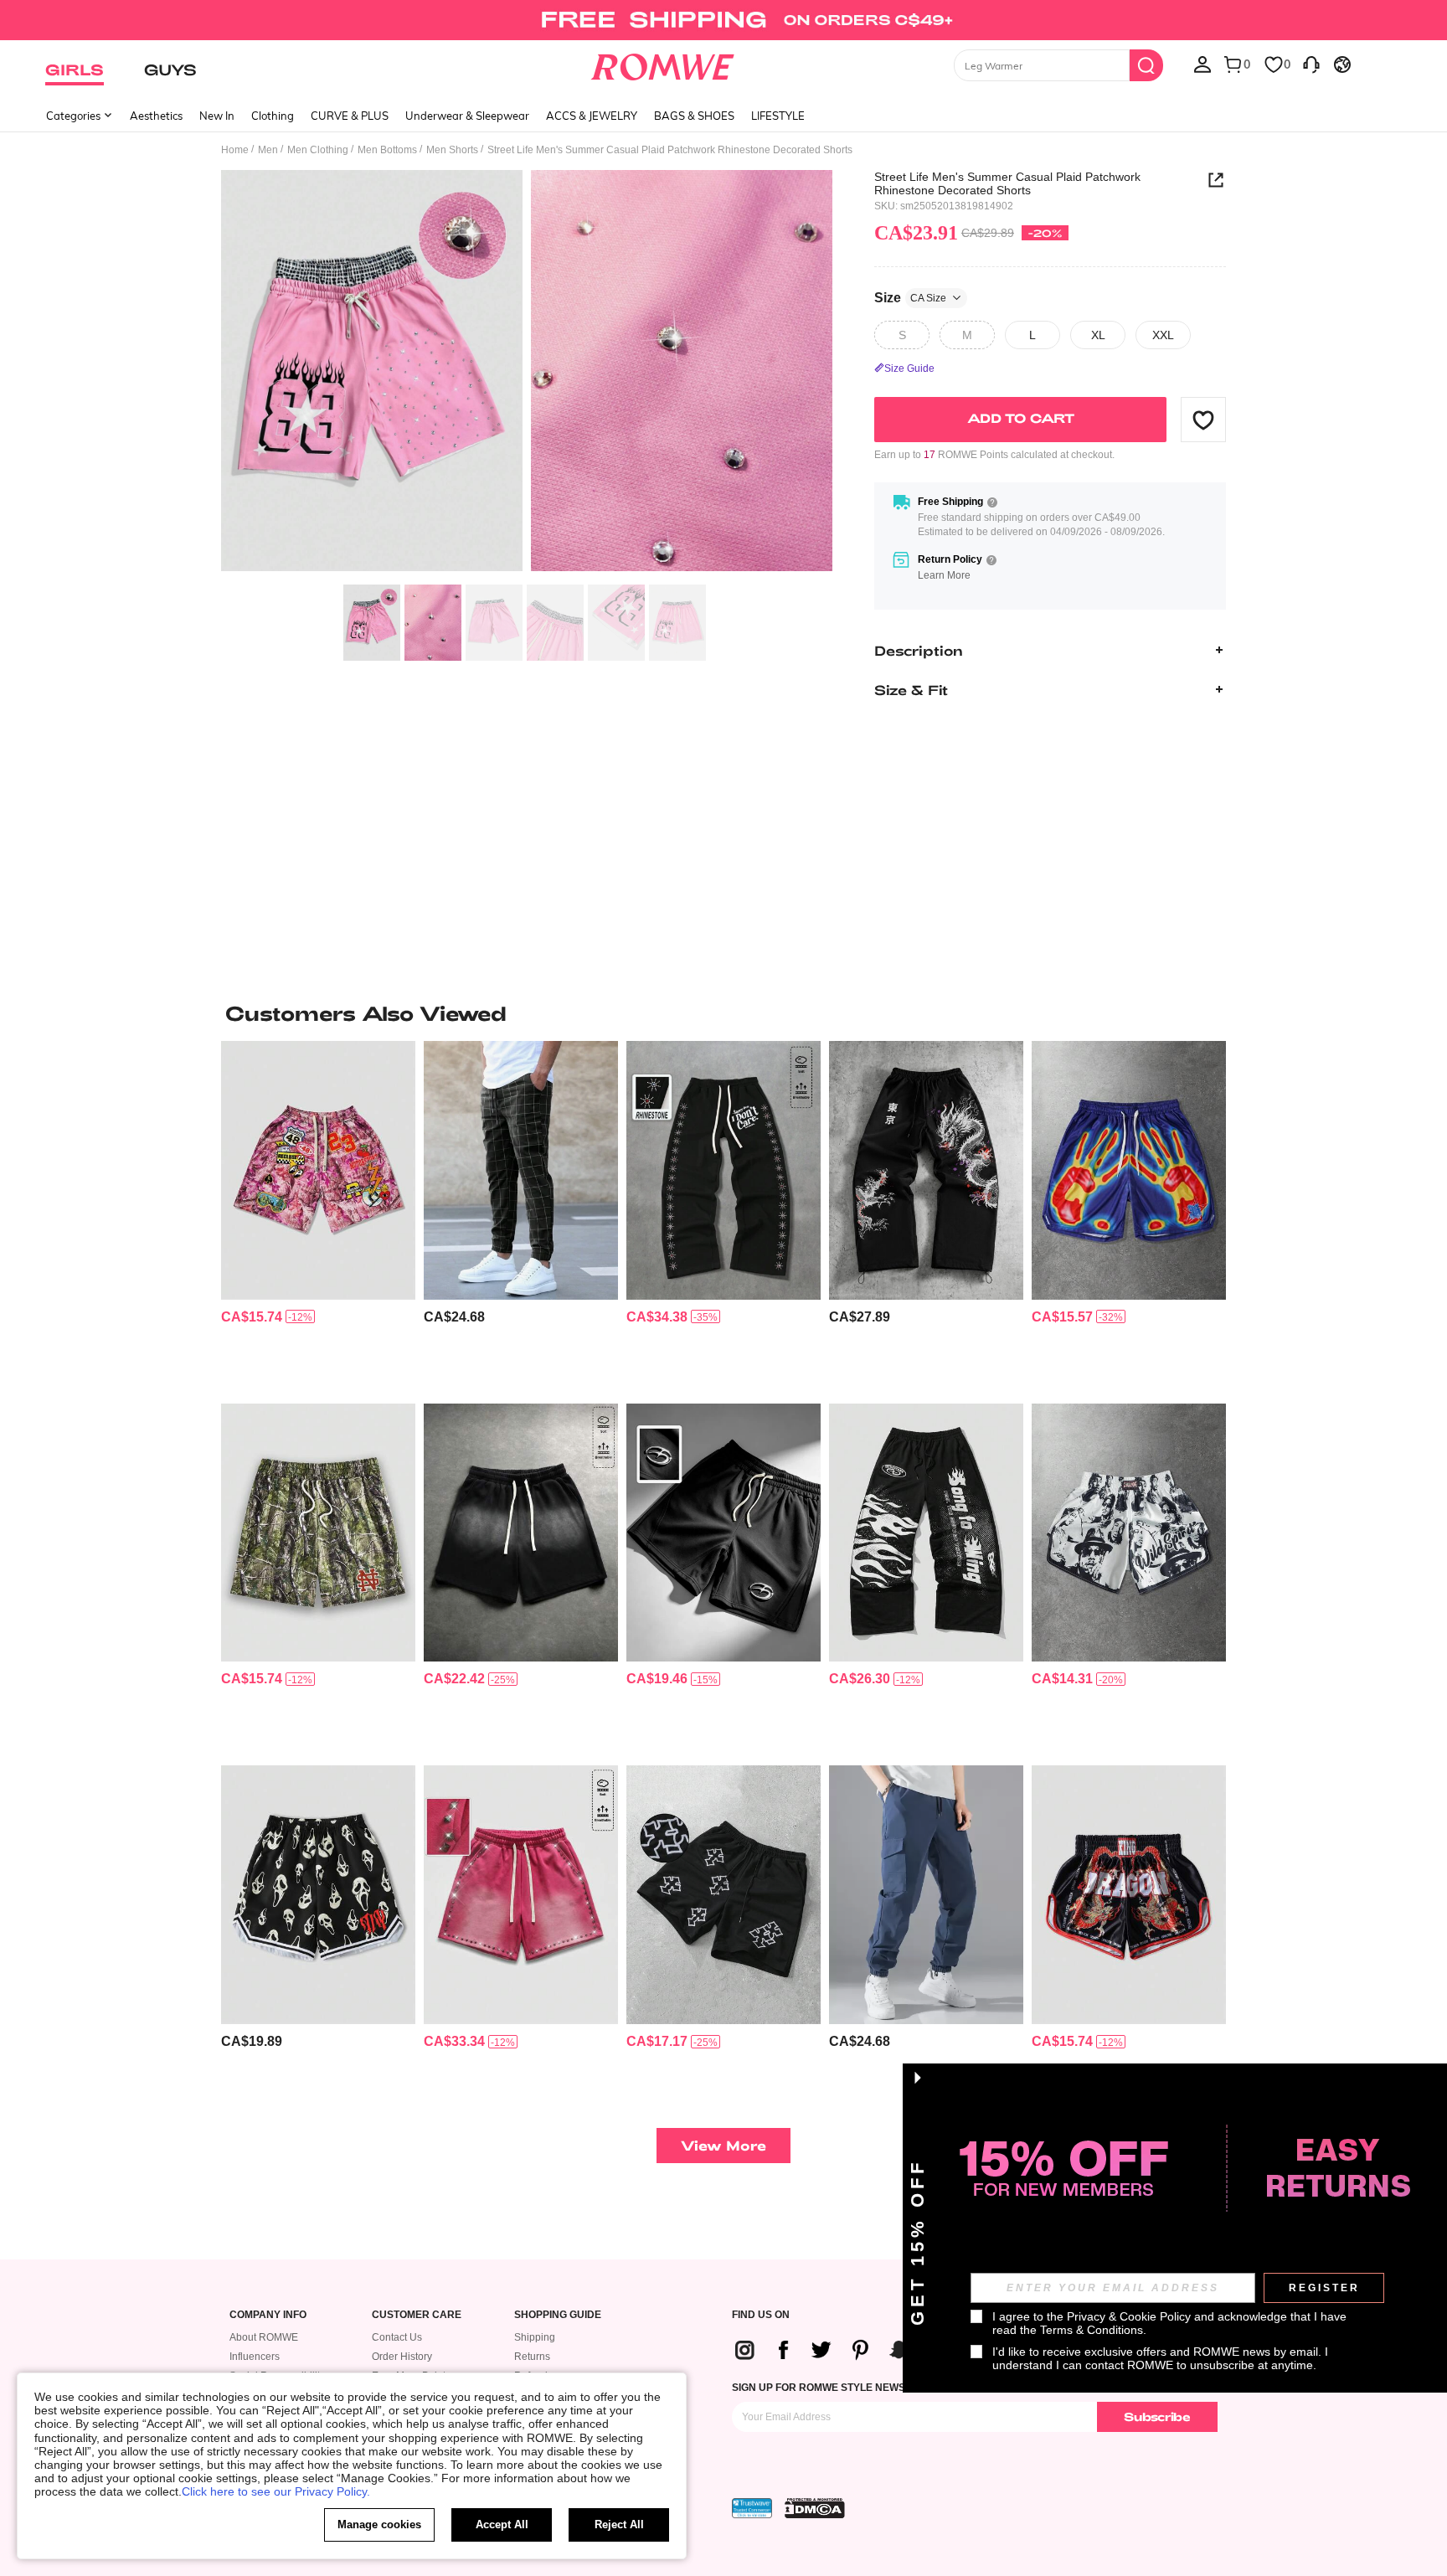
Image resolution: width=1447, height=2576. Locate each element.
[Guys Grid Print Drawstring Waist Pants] (521, 1170)
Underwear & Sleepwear (467, 116)
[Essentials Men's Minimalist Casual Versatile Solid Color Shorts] (723, 1533)
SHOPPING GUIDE (558, 2315)
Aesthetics (156, 116)
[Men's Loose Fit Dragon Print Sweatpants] (926, 1170)
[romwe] (663, 64)
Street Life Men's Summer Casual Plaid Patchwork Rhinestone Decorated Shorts (1007, 183)
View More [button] (723, 2145)
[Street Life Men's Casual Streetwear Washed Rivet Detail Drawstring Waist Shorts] (521, 1895)
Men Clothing (318, 150)
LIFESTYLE (778, 116)
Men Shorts (452, 150)
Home (235, 150)
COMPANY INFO (268, 2315)
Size (910, 297)
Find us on (761, 2315)
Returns (532, 2357)
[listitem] (318, 1216)
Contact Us (397, 2337)
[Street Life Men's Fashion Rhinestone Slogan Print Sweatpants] (723, 1170)
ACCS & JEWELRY (592, 116)
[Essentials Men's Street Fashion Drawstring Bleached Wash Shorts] (521, 1533)
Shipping (535, 2337)
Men (268, 150)
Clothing (273, 116)
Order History (402, 2357)
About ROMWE (264, 2337)
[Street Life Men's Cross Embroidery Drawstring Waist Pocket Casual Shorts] (723, 1895)
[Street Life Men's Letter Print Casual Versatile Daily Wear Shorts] (1129, 1895)
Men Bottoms (387, 150)
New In (217, 116)
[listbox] (1202, 64)
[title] (723, 1013)
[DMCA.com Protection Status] (815, 2508)
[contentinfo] (252, 1317)
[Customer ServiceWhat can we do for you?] (1311, 64)
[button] (1203, 420)
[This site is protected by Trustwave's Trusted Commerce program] (752, 2508)
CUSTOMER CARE (417, 2315)
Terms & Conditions (1092, 2330)
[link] (723, 20)
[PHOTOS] (527, 373)
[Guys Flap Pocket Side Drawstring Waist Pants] (926, 1895)
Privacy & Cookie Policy (1129, 2316)
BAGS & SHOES (694, 116)
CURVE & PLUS (350, 116)
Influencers (255, 2357)
